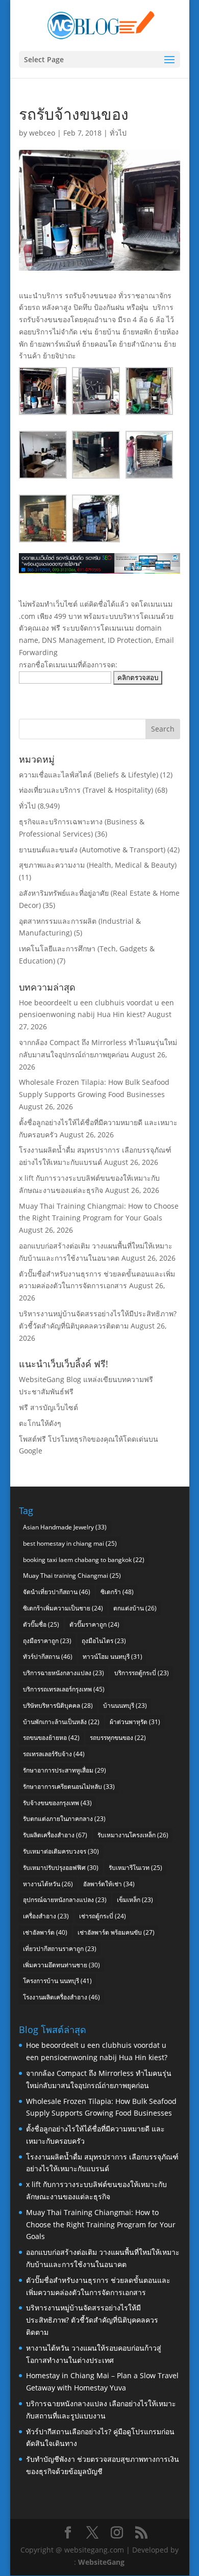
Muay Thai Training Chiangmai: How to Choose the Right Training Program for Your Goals (101, 2224)
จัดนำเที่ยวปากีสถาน (57, 1592)
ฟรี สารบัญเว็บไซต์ (48, 1407)
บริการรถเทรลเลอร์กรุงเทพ (64, 1689)
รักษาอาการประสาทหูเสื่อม (65, 1770)
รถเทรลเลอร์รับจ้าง (54, 1754)
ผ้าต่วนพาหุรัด (135, 1722)
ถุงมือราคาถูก (47, 1641)
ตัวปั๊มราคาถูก (94, 1624)
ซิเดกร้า (117, 1592)
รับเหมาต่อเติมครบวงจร (61, 1851)
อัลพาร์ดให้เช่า (109, 1884)
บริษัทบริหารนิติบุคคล (58, 1706)
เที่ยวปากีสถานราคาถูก (60, 1949)
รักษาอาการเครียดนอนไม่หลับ (69, 1787)
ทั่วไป (118, 133)
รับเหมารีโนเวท (135, 1868)
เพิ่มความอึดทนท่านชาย (61, 1965)
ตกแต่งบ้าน (135, 1608)
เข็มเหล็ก (135, 1900)
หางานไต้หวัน (48, 1884)
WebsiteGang (101, 2562)
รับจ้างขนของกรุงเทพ (57, 1803)
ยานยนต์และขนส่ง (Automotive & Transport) (92, 850)
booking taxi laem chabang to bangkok (84, 1560)
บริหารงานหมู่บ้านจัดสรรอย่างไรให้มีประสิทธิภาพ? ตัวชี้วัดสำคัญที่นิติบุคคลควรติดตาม (92, 2320)
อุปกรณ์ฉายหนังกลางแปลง (65, 1900)
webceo (42, 133)
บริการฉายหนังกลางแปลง (64, 1673)
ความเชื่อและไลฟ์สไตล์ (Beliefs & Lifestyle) (89, 775)
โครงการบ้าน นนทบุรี (57, 1981)
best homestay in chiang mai (70, 1543)
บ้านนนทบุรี (125, 1706)
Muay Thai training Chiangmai (72, 1576)
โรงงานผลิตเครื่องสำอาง (61, 1997)
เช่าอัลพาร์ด (45, 1932)
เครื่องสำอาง (46, 1916)
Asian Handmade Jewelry (65, 1527)
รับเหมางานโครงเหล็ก (133, 1835)
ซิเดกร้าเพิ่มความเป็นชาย (63, 1608)
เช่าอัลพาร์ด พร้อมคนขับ (116, 1932)
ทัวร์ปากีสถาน (48, 1657)
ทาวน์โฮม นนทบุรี (113, 1657)
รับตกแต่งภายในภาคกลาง (64, 1819)
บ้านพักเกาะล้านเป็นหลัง (61, 1722)
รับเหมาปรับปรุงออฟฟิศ (61, 1868)
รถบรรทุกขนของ (118, 1738)
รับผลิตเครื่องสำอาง (55, 1835)
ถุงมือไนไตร (104, 1641)
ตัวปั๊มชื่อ (41, 1624)
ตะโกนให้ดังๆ (40, 1423)
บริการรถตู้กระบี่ (142, 1673)
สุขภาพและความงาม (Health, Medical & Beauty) (98, 865)
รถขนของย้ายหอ (51, 1738)
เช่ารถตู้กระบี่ (103, 1916)
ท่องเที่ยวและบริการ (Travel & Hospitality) (86, 790)
